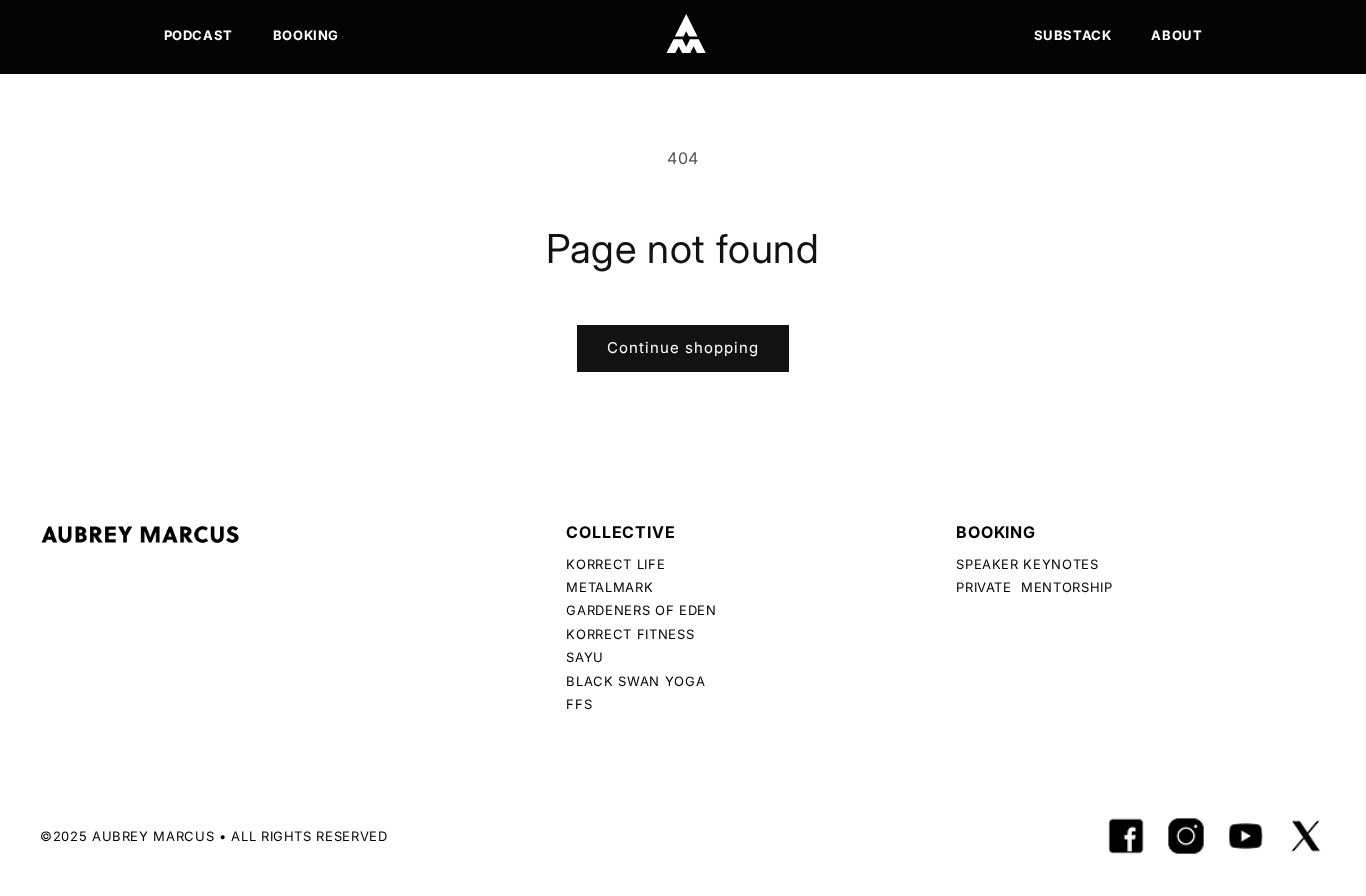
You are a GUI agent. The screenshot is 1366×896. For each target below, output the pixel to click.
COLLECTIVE (620, 532)
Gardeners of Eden (641, 610)
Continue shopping (683, 347)
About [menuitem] (1176, 35)
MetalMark (609, 587)
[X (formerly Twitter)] (1306, 836)
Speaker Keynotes (1027, 564)
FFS (579, 704)
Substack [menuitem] (1073, 35)
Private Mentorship (1034, 587)
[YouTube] (1246, 836)
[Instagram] (1186, 836)
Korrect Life (615, 564)
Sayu (585, 657)
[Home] (686, 34)
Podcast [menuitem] (198, 35)
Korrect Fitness (630, 634)
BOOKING (996, 532)
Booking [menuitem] (306, 35)
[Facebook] (1126, 836)
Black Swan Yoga (635, 681)
